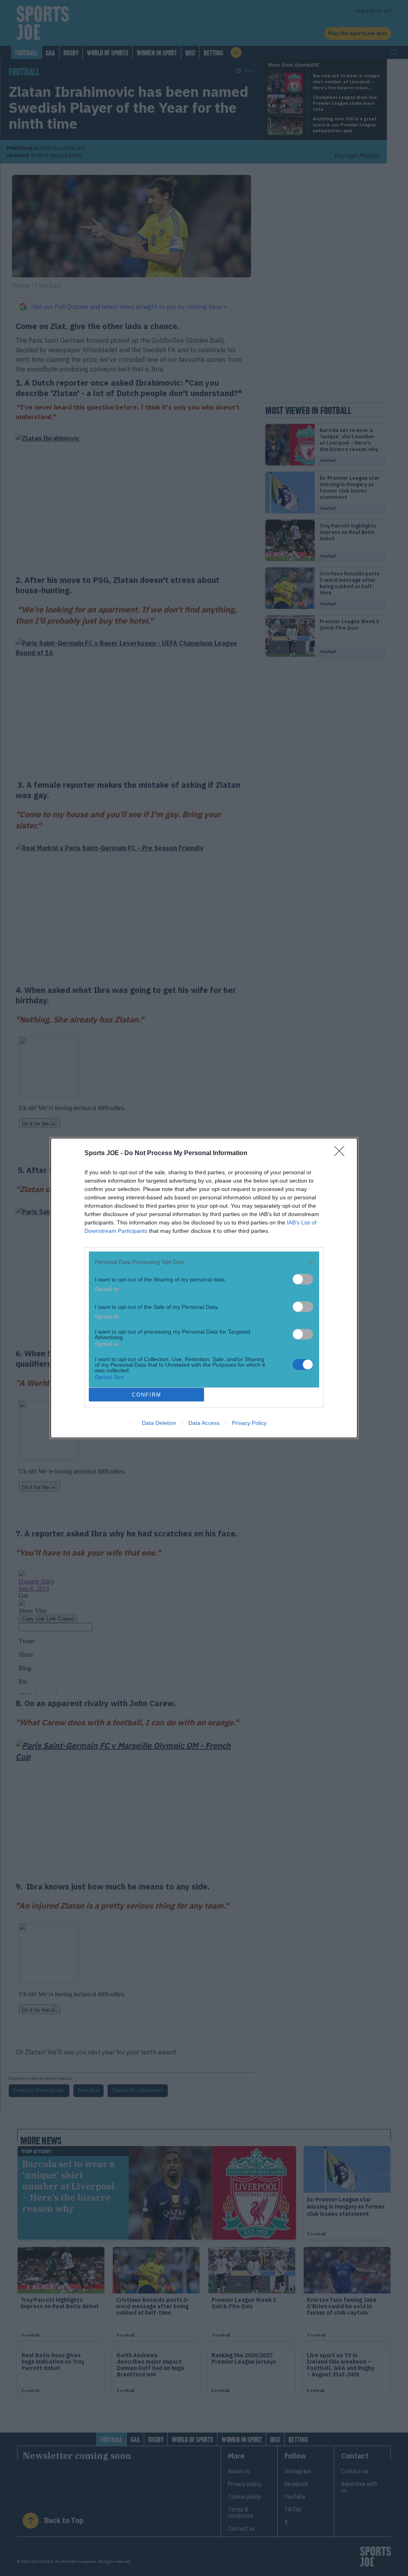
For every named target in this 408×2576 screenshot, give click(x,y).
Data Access (204, 1423)
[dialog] (204, 1288)
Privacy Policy (249, 1423)
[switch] (303, 1279)
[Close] (342, 1154)
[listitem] (204, 1262)
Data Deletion (159, 1423)
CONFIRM (147, 1395)
